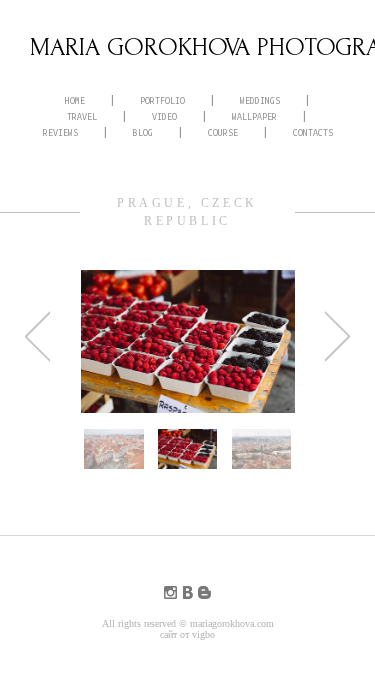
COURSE (223, 133)
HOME (75, 101)
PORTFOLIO (162, 101)
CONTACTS (313, 133)
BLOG (143, 133)
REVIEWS (60, 133)
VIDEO (164, 117)
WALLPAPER (254, 117)
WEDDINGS (260, 101)
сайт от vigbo (187, 634)
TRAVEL (82, 117)
